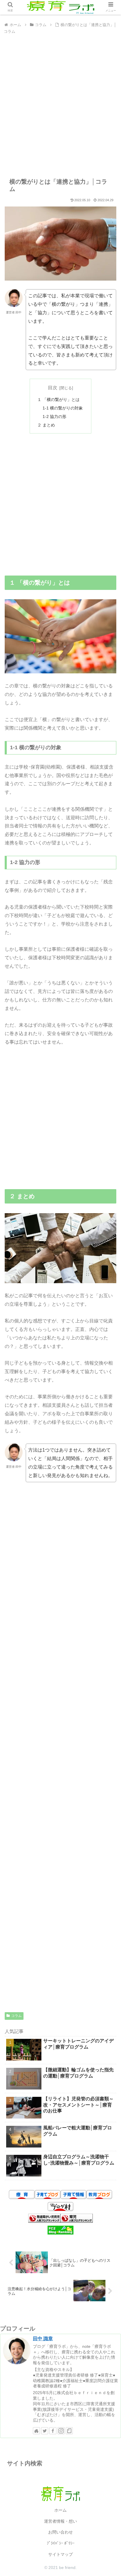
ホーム (60, 2510)
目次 (53, 388)
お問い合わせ (60, 2532)
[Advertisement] (60, 106)
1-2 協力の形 (54, 416)
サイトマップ (60, 2554)
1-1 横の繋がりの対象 (63, 408)
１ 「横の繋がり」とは (58, 400)
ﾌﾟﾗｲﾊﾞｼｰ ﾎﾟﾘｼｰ (61, 2543)
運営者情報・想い (60, 2521)
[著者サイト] (36, 2431)
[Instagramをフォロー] (61, 2431)
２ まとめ (46, 425)
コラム (16, 2016)
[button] (109, 1303)
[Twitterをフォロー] (45, 2431)
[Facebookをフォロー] (53, 2431)
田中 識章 (43, 2339)
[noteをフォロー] (69, 2431)
